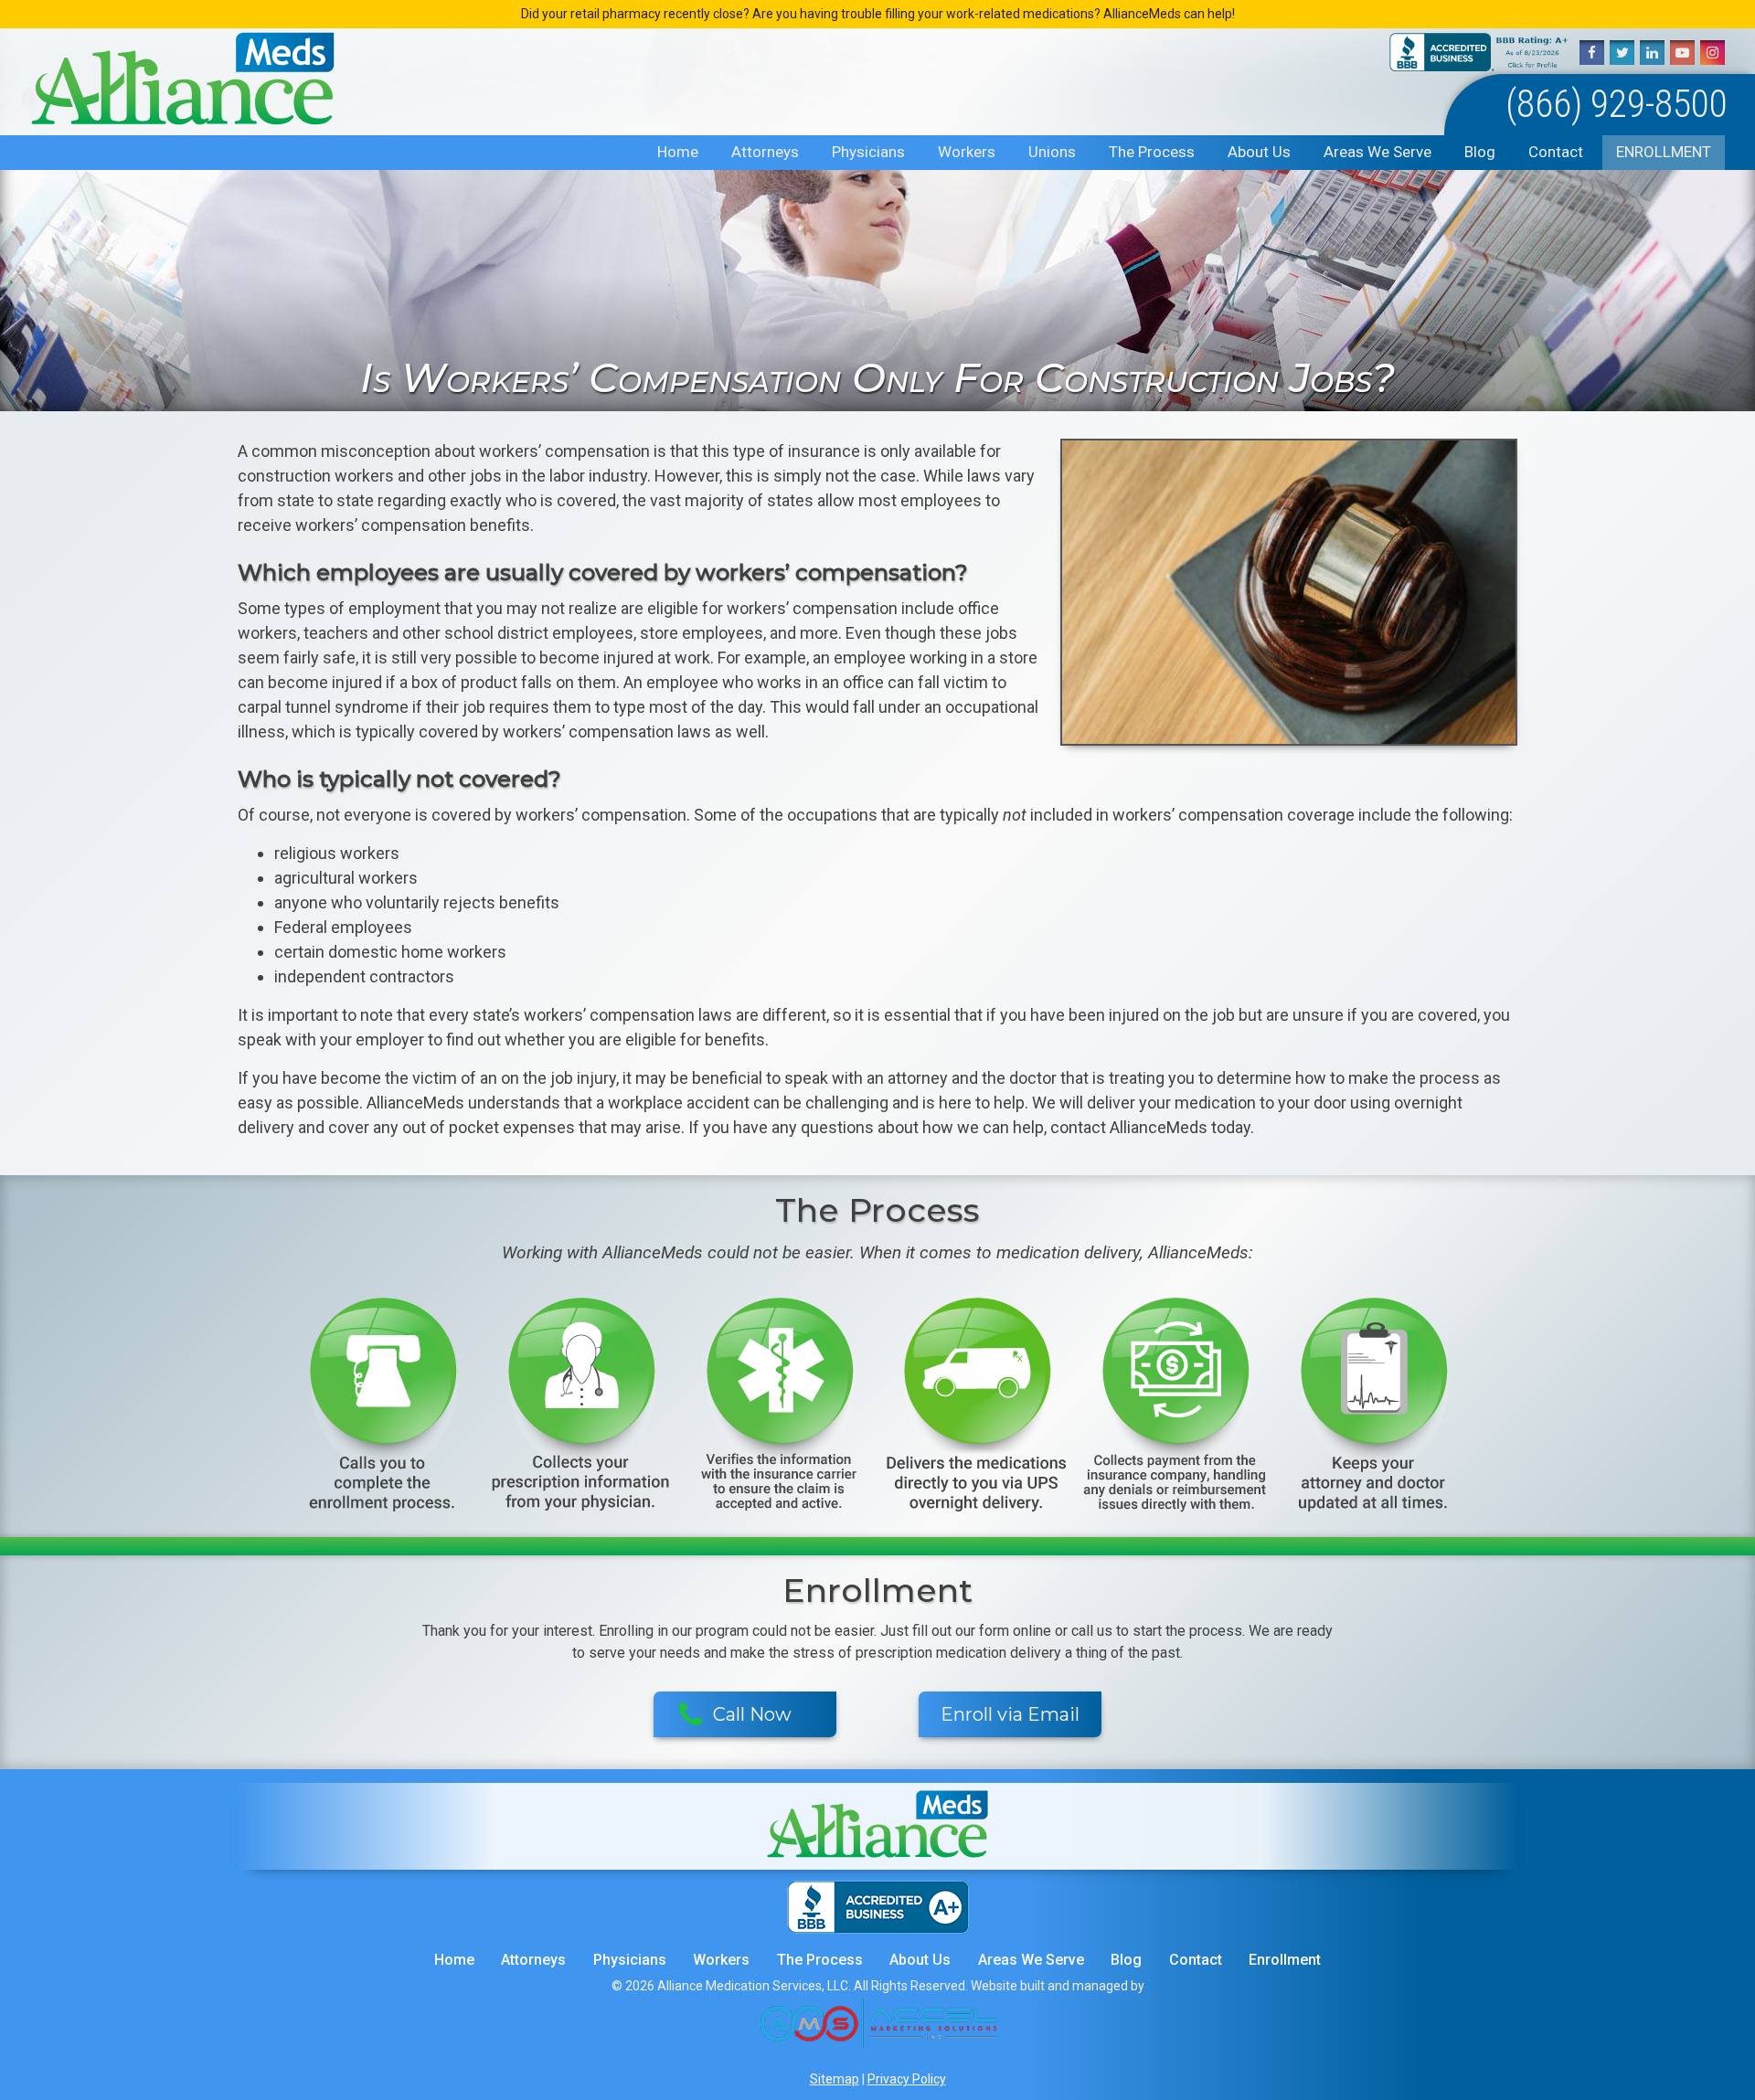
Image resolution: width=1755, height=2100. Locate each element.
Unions (1052, 152)
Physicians (868, 152)
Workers (967, 152)
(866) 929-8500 (1617, 104)
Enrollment (1664, 152)
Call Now (752, 1714)
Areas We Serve (1377, 152)
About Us (1259, 152)
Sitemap (835, 2079)
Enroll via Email (1010, 1714)
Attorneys (765, 152)
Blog (1480, 152)
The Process (1152, 152)
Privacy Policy (907, 2079)
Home (678, 152)
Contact (1556, 152)
